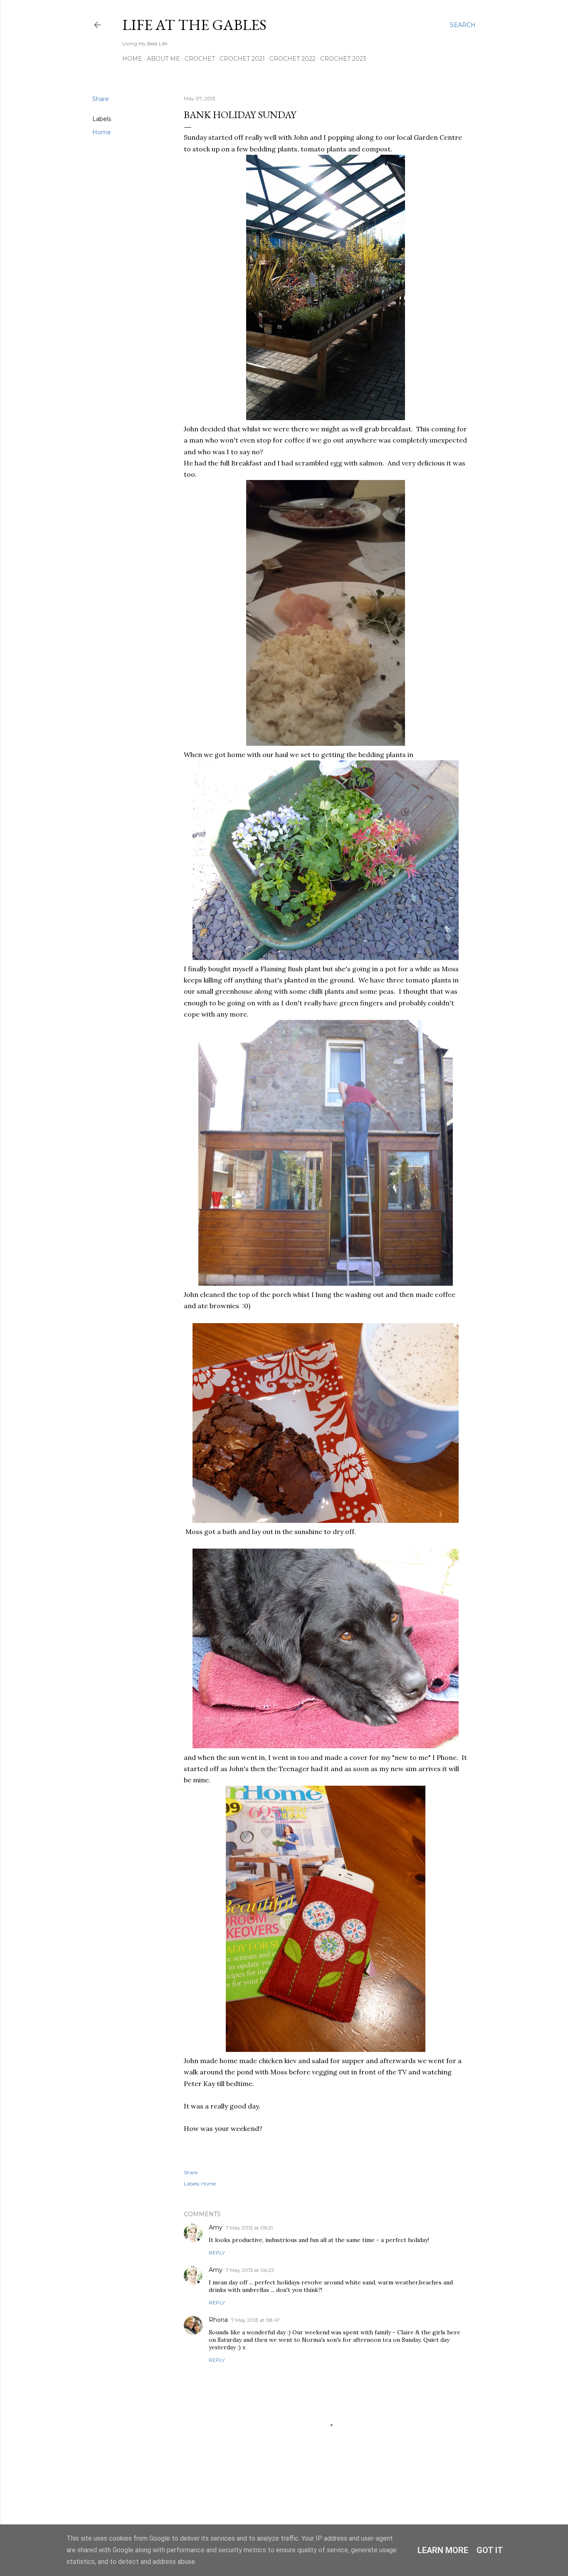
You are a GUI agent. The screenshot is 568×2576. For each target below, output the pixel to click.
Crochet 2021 (242, 59)
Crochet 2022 (293, 59)
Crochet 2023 (343, 59)
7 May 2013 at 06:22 (250, 2270)
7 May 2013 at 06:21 (249, 2228)
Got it (490, 2550)
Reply (217, 2253)
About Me (163, 59)
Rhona (218, 2320)
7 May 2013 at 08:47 (256, 2320)
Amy (216, 2227)
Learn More (443, 2550)
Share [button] (101, 99)
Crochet (200, 59)
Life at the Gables (194, 25)
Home (132, 59)
